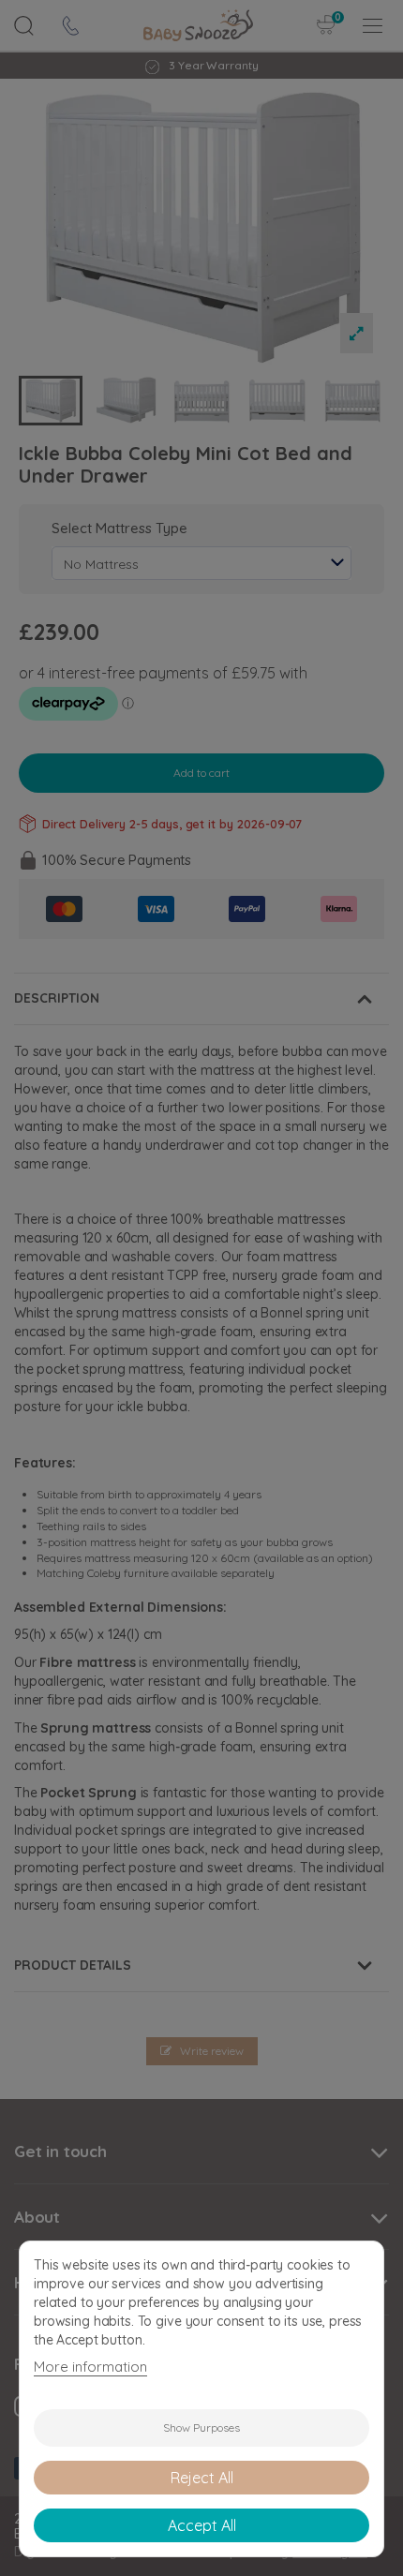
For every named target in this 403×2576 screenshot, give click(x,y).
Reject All (202, 2478)
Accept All (202, 2525)
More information (90, 2367)
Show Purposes (201, 2427)
